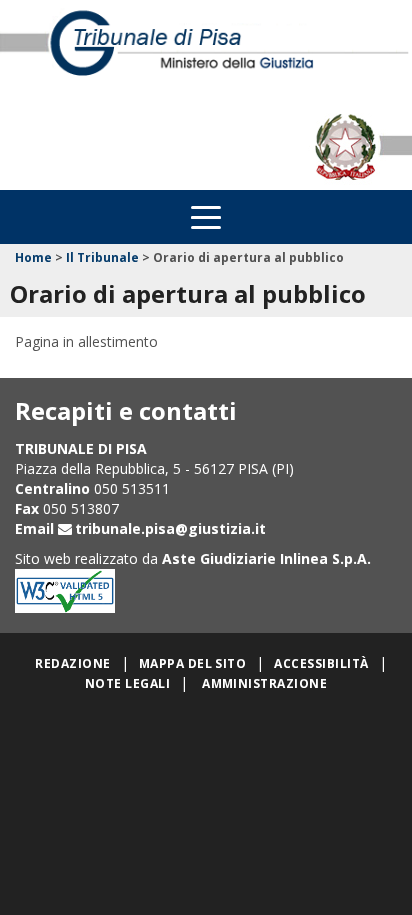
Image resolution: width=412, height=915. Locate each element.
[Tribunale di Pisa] (206, 52)
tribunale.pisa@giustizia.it (170, 528)
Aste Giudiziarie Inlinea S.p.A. (266, 558)
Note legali (127, 683)
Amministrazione (264, 683)
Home (33, 257)
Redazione (72, 663)
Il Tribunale (102, 257)
